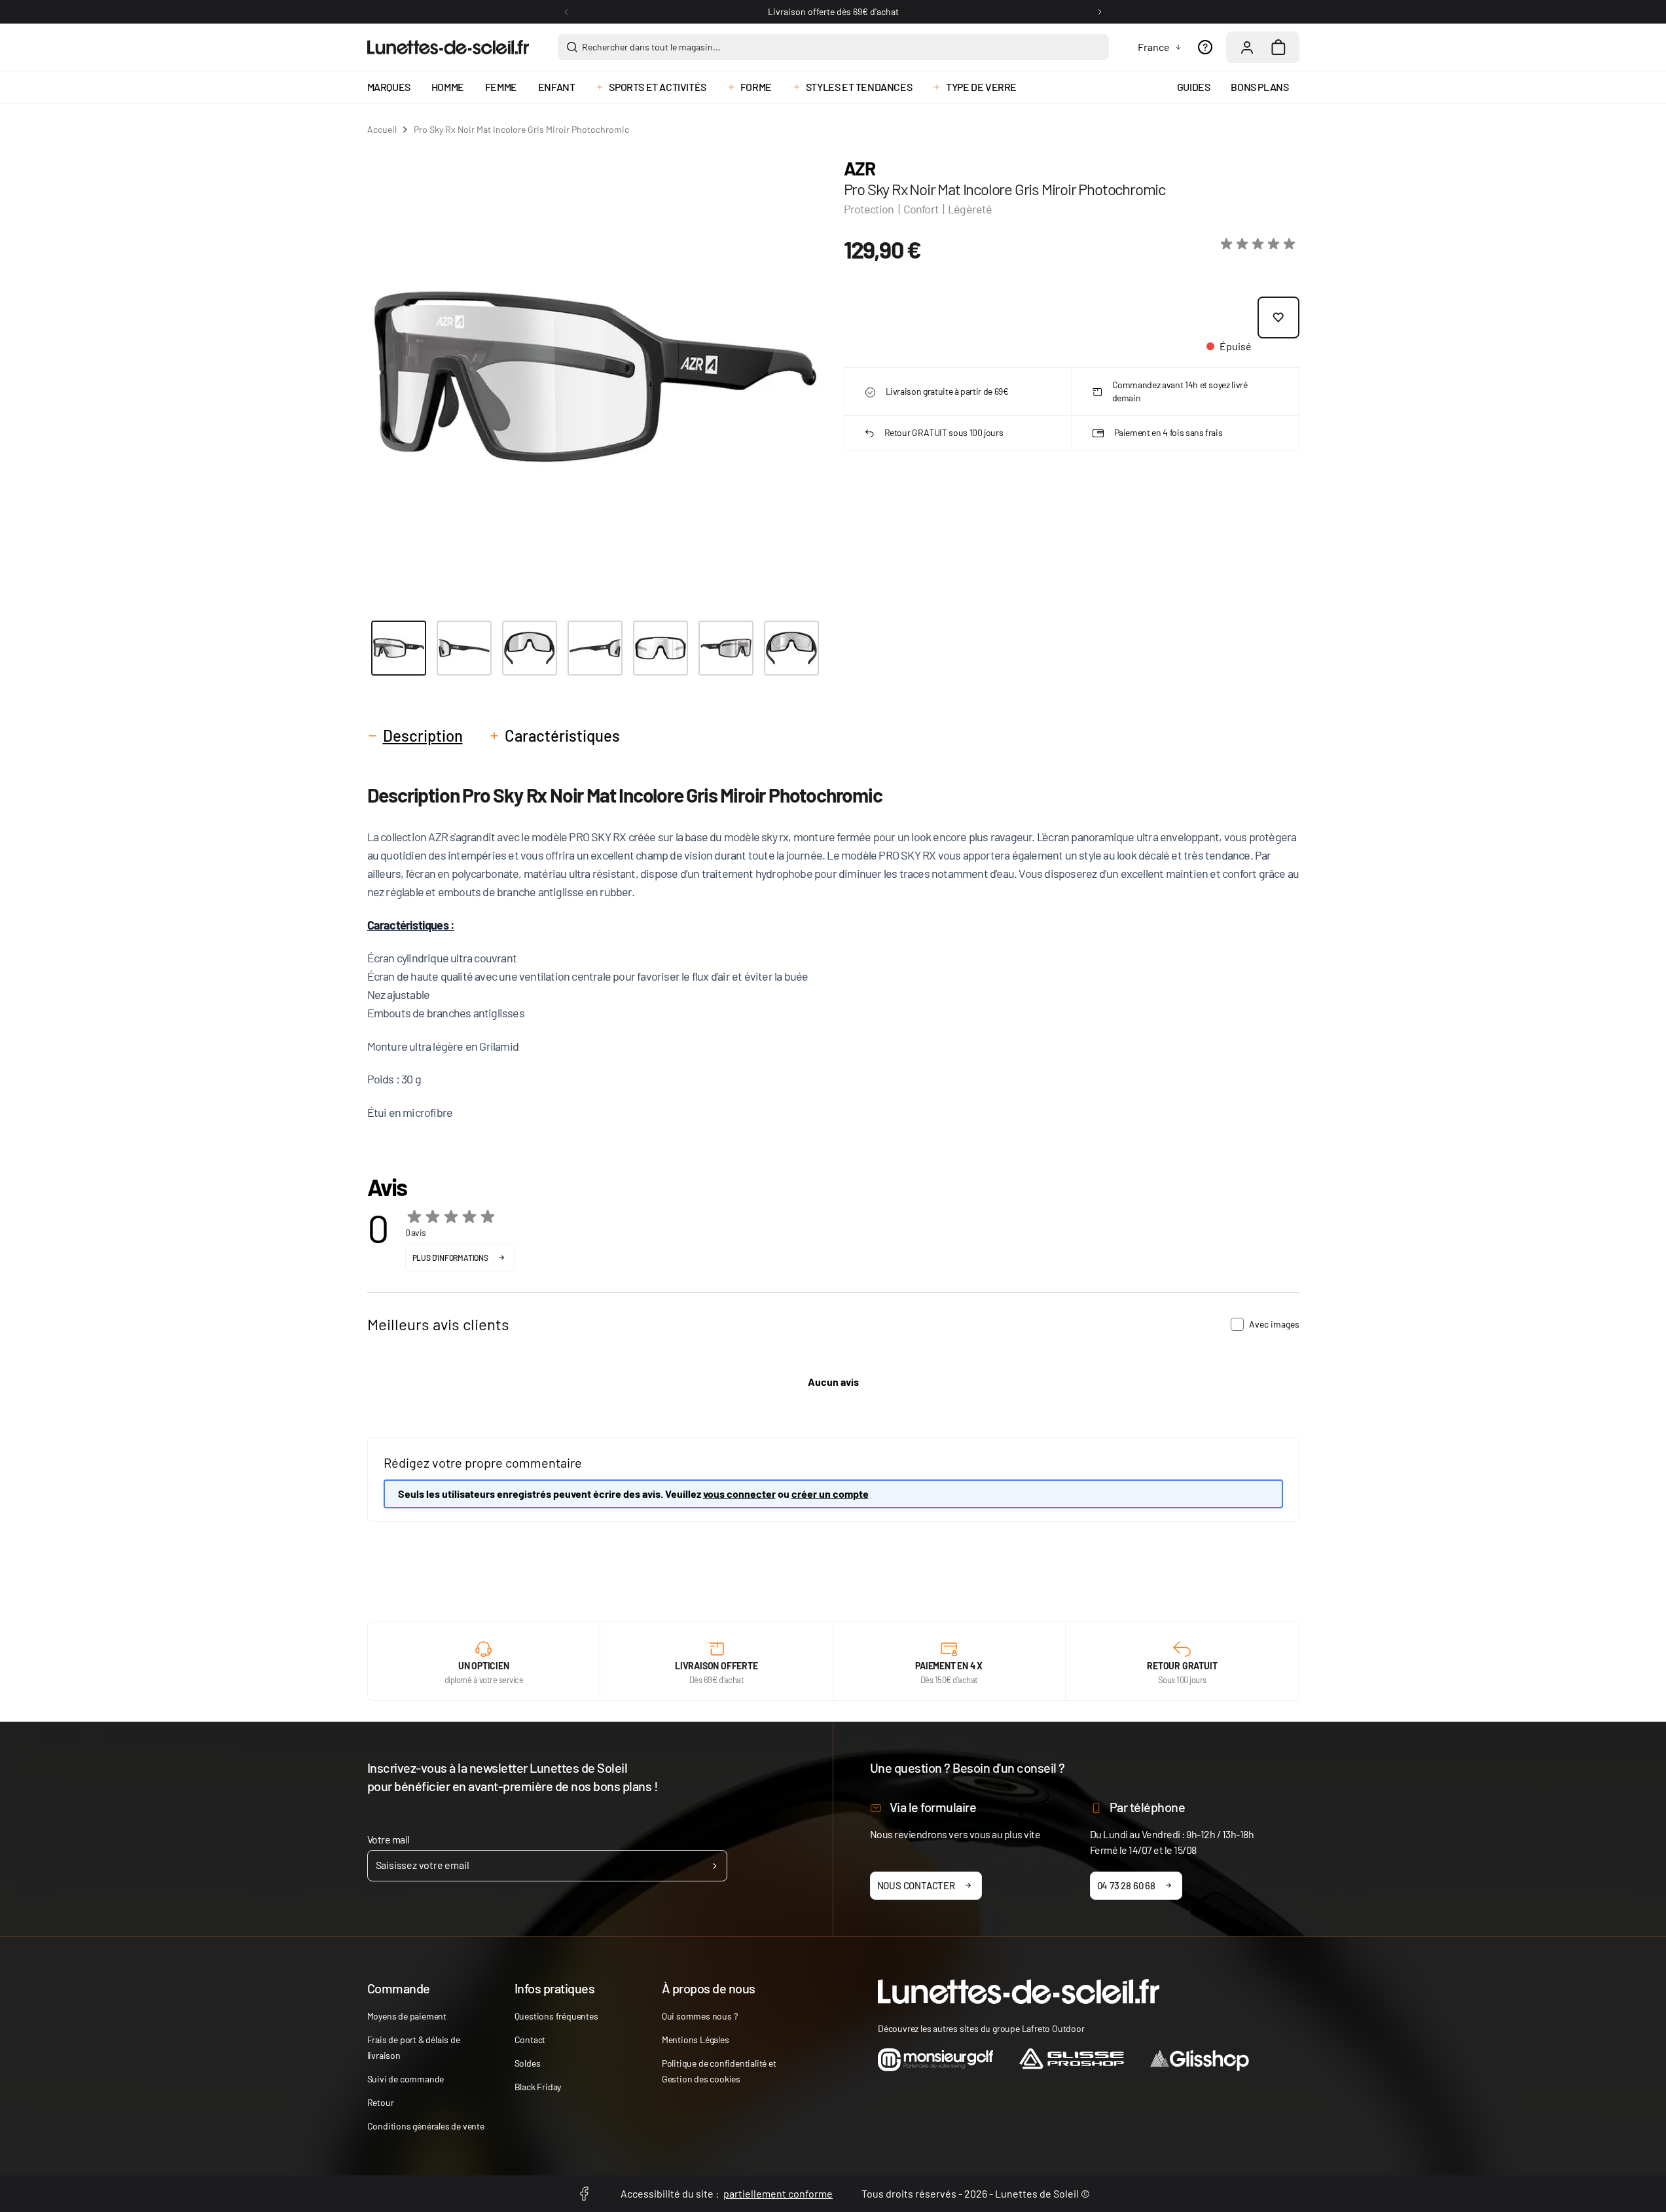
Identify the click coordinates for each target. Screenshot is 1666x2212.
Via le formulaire (933, 1807)
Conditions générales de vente (426, 2126)
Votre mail (389, 1839)
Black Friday (538, 2087)
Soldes (528, 2063)
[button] (1260, 244)
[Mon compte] (1247, 47)
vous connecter (739, 1494)
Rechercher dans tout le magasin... (651, 47)
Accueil (382, 129)
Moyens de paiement (407, 2016)
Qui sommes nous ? (700, 2016)
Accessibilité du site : (727, 2193)
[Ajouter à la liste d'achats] (1278, 317)
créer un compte (830, 1494)
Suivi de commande (406, 2079)
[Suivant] (1100, 12)
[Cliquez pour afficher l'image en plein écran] (595, 377)
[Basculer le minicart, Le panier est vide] (1278, 47)
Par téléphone (1148, 1807)
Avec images (1274, 1324)
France (1154, 47)
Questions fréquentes (556, 2016)
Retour (381, 2102)
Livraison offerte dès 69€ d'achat (833, 11)
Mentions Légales (696, 2040)
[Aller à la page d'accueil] (448, 47)
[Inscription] (715, 1866)
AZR (860, 168)
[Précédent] (566, 12)
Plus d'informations (450, 1258)
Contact (530, 2040)
